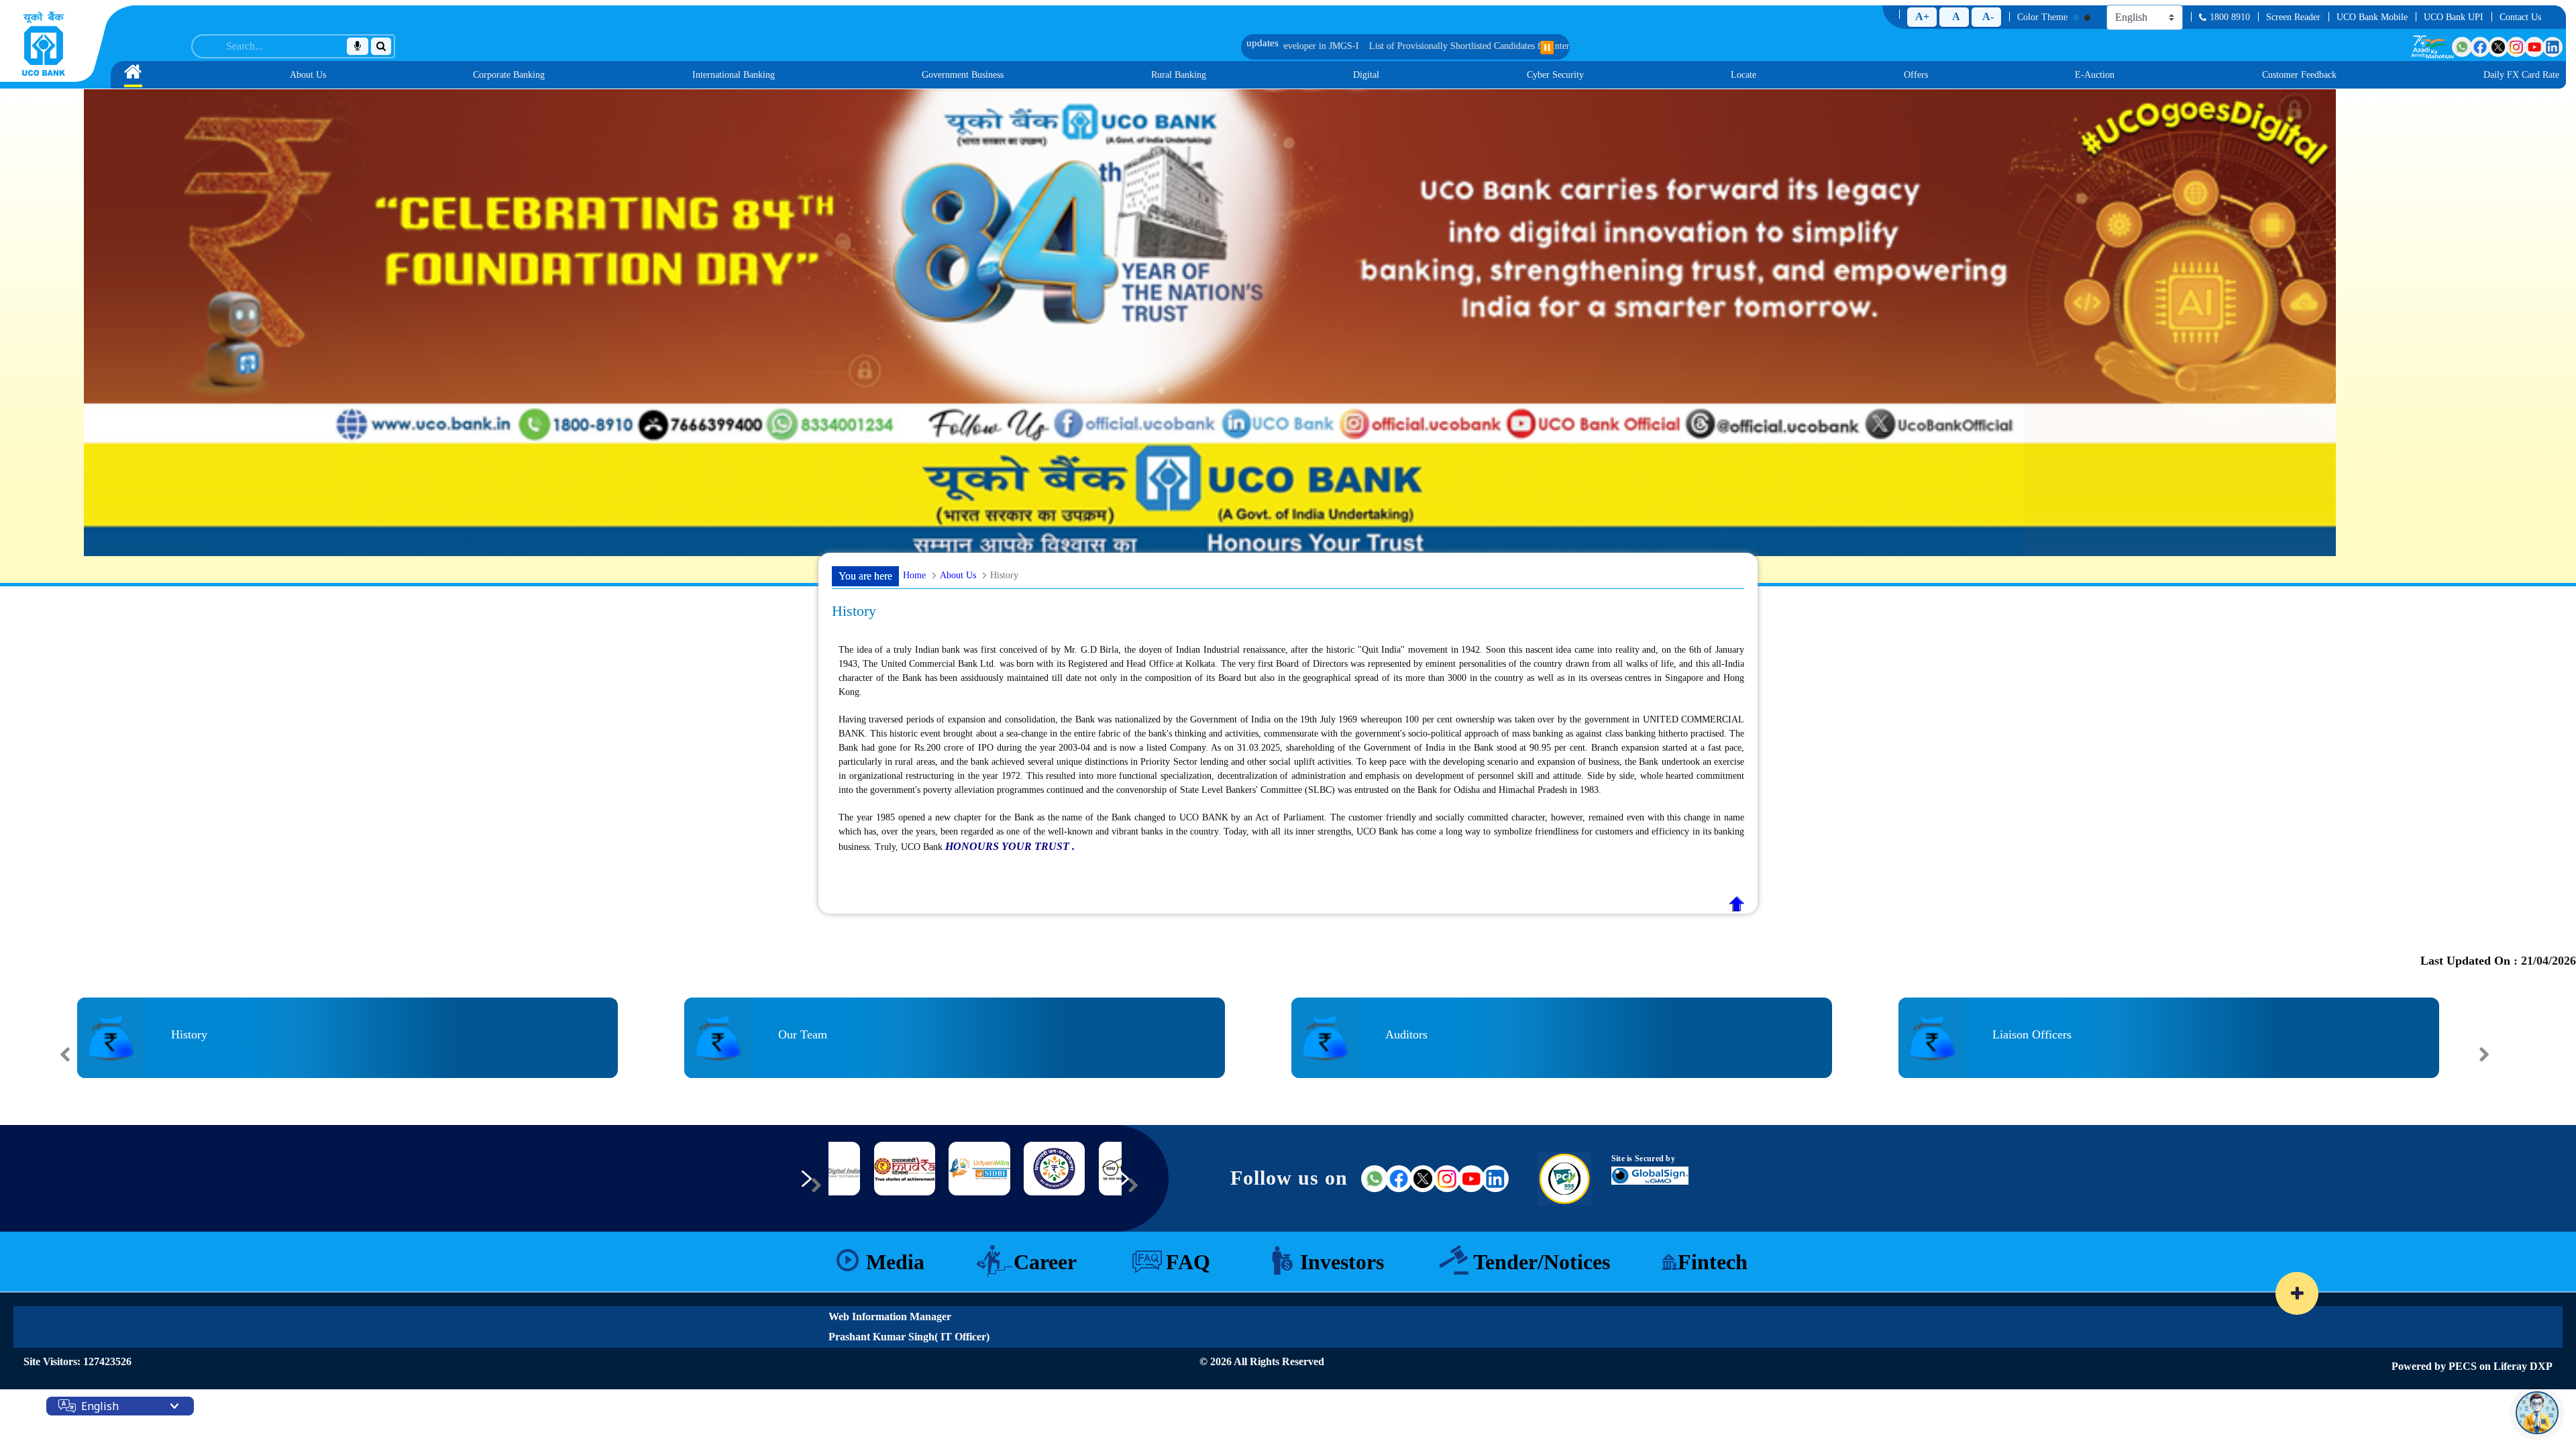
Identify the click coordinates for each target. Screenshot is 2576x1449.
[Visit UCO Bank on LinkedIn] (2553, 47)
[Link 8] (845, 1169)
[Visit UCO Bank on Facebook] (2480, 47)
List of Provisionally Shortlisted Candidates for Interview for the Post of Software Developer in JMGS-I (1279, 46)
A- (1988, 16)
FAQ (1188, 1262)
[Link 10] (995, 1169)
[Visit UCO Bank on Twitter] (2498, 47)
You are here (865, 576)
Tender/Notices (1542, 1262)
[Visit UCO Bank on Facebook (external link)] (1399, 1179)
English (100, 1406)
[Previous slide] (65, 1055)
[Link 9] (920, 1169)
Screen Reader (2293, 17)
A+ (1922, 16)
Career (1045, 1262)
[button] (87, 1087)
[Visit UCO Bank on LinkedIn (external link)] (1495, 1179)
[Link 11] (1070, 1169)
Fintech (1713, 1262)
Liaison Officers (2032, 1034)
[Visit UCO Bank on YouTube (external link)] (1471, 1179)
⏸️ (1547, 48)
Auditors (1406, 1034)
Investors (1342, 1262)
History (189, 1034)
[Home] (44, 44)
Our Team (803, 1034)
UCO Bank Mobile (2372, 17)
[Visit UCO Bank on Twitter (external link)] (1423, 1179)
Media (895, 1262)
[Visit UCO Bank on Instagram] (2516, 47)
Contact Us (2520, 17)
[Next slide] (2484, 1055)
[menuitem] (133, 75)
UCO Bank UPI (2454, 17)
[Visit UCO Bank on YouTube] (2534, 47)
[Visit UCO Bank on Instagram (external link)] (1447, 1179)
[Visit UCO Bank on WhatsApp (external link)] (1375, 1179)
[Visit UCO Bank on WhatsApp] (2462, 47)
